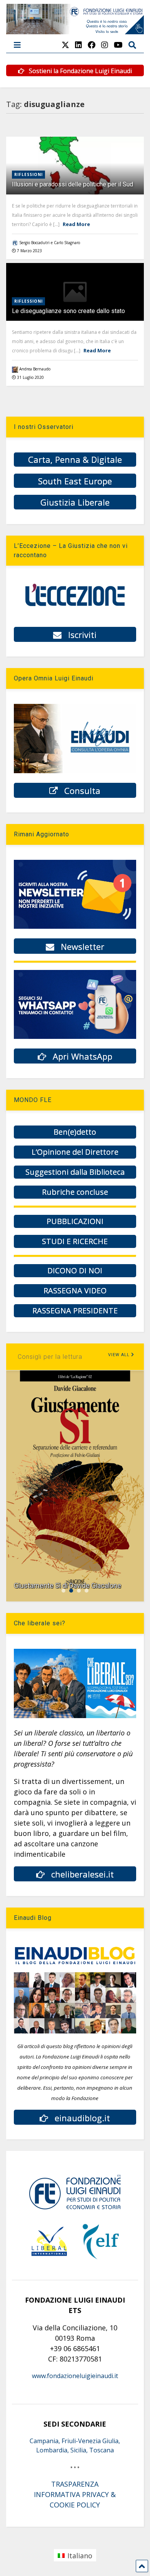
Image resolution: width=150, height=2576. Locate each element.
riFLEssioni (28, 174)
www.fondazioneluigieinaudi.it (75, 2376)
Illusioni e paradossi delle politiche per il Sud (72, 184)
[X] (65, 45)
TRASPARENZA (75, 2484)
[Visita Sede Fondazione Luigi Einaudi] (75, 30)
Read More (76, 224)
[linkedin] (78, 45)
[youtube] (118, 45)
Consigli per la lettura (50, 1357)
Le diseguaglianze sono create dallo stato (68, 311)
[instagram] (105, 45)
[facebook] (92, 45)
